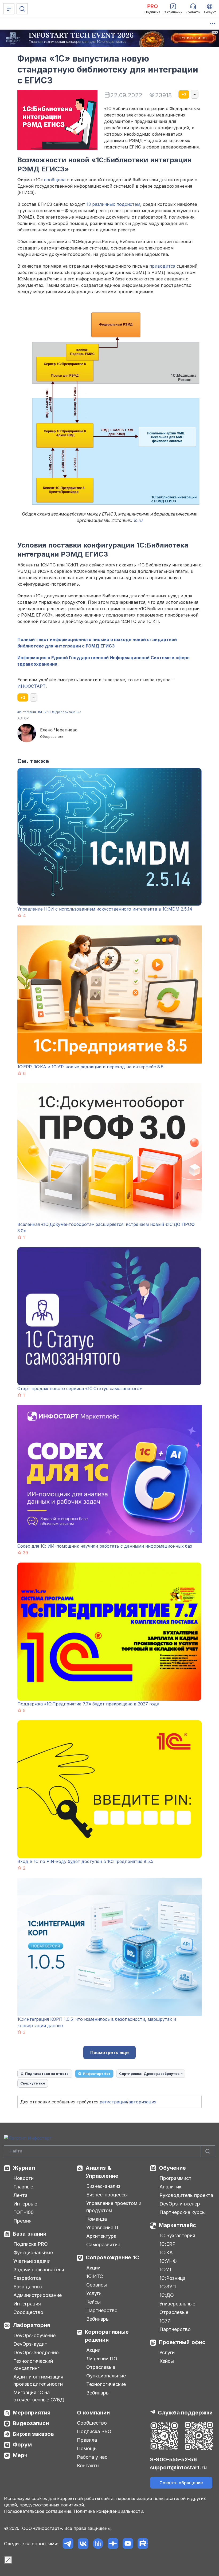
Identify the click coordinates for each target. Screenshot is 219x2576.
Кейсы (93, 2302)
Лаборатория (32, 2325)
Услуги (94, 2293)
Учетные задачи (32, 2261)
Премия (22, 2221)
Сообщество (28, 2312)
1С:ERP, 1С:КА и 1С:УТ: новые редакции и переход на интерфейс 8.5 (90, 1067)
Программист (175, 2178)
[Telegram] (68, 2544)
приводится (162, 266)
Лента (20, 2195)
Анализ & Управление (102, 2172)
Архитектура (101, 2236)
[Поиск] (22, 9)
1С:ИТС (95, 2276)
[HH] (98, 2544)
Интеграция (27, 2304)
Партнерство (102, 2310)
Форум (22, 2445)
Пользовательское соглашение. (38, 2511)
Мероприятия (32, 2413)
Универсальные (177, 2304)
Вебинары (98, 2319)
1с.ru (138, 520)
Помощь (87, 2448)
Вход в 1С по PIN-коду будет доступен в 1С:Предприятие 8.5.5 (85, 1861)
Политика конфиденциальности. (109, 2511)
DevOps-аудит (30, 2344)
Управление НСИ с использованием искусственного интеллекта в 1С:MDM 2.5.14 (105, 909)
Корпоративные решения (107, 2336)
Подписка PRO (31, 2244)
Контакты (88, 2466)
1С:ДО (167, 2295)
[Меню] (9, 9)
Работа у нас (92, 2457)
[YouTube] (128, 2544)
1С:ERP (167, 2244)
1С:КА (166, 2253)
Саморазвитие (103, 2245)
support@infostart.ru (178, 2468)
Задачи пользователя (39, 2270)
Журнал (24, 2168)
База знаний (30, 2234)
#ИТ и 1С (44, 712)
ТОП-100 (24, 2212)
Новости (24, 2178)
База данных (28, 2287)
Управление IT (103, 2227)
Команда (97, 2219)
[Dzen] (113, 2544)
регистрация (113, 2102)
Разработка (27, 2278)
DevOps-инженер (180, 2204)
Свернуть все (33, 2083)
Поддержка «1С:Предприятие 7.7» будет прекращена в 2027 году (88, 1704)
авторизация (142, 2102)
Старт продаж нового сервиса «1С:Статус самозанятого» (80, 1388)
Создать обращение (181, 2483)
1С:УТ (166, 2270)
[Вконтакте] (83, 2544)
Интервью (25, 2204)
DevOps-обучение (34, 2335)
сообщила (55, 180)
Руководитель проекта (186, 2195)
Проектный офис (182, 2342)
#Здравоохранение (67, 712)
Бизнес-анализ (103, 2186)
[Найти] (208, 2151)
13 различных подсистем (113, 204)
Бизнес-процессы (107, 2195)
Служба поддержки (185, 2413)
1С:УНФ (168, 2261)
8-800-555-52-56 (173, 2460)
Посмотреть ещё (109, 2052)
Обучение (172, 2168)
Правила (87, 2440)
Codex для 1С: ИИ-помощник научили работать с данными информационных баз (105, 1546)
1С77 (165, 2321)
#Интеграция (27, 712)
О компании (93, 2413)
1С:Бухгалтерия (177, 2235)
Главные (23, 2187)
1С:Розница (173, 2278)
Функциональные (33, 2253)
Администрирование (38, 2295)
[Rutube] (143, 2544)
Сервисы (97, 2285)
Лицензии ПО (102, 2359)
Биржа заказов (33, 2434)
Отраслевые (101, 2367)
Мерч (20, 2455)
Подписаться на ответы (47, 2074)
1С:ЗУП (168, 2287)
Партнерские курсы (183, 2212)
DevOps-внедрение (36, 2352)
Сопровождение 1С (112, 2257)
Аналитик (170, 2187)
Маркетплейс (177, 2225)
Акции (93, 2268)
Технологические (106, 2384)
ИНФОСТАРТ (32, 686)
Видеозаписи (31, 2423)
